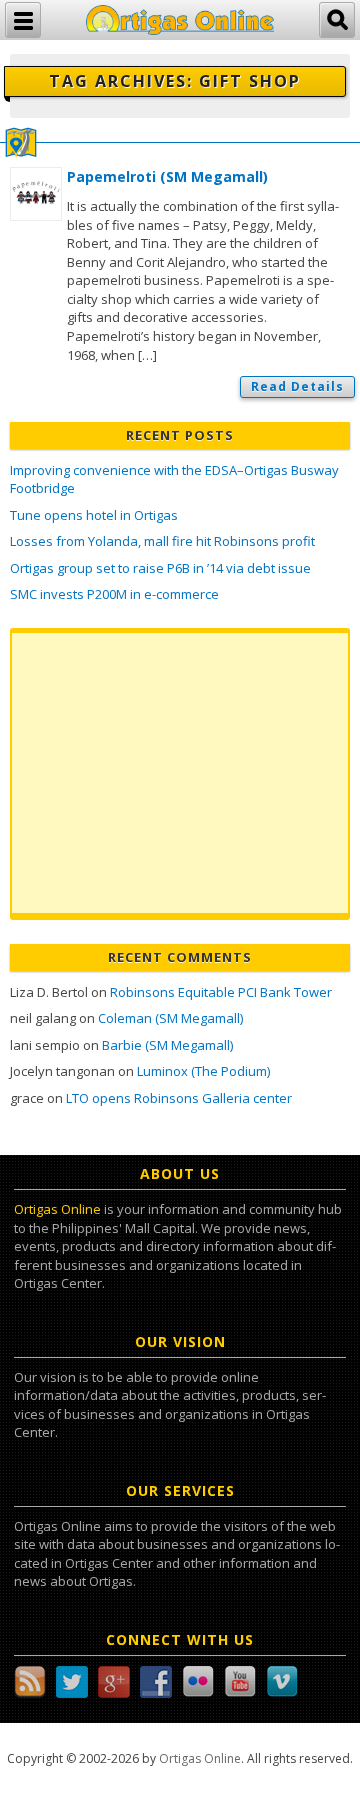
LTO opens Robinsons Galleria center (179, 1098)
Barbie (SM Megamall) (167, 1045)
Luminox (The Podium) (203, 1071)
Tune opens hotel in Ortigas (94, 515)
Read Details (297, 386)
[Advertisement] (180, 773)
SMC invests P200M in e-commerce (114, 594)
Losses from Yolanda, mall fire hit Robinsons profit (162, 541)
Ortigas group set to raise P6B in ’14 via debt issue (160, 568)
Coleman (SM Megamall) (170, 1018)
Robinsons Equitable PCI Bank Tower (221, 992)
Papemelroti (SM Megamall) (167, 176)
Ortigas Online (57, 1209)
